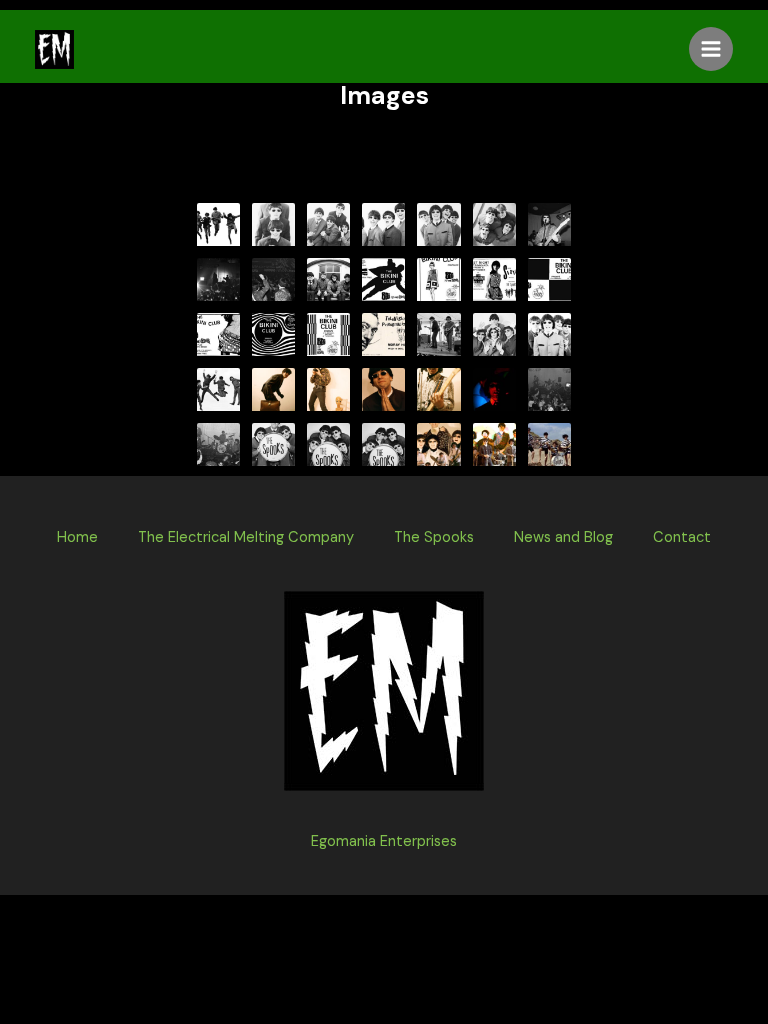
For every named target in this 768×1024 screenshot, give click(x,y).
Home (77, 537)
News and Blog (563, 537)
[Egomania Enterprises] (54, 49)
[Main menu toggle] (711, 49)
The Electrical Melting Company (246, 537)
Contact (682, 537)
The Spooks (434, 537)
